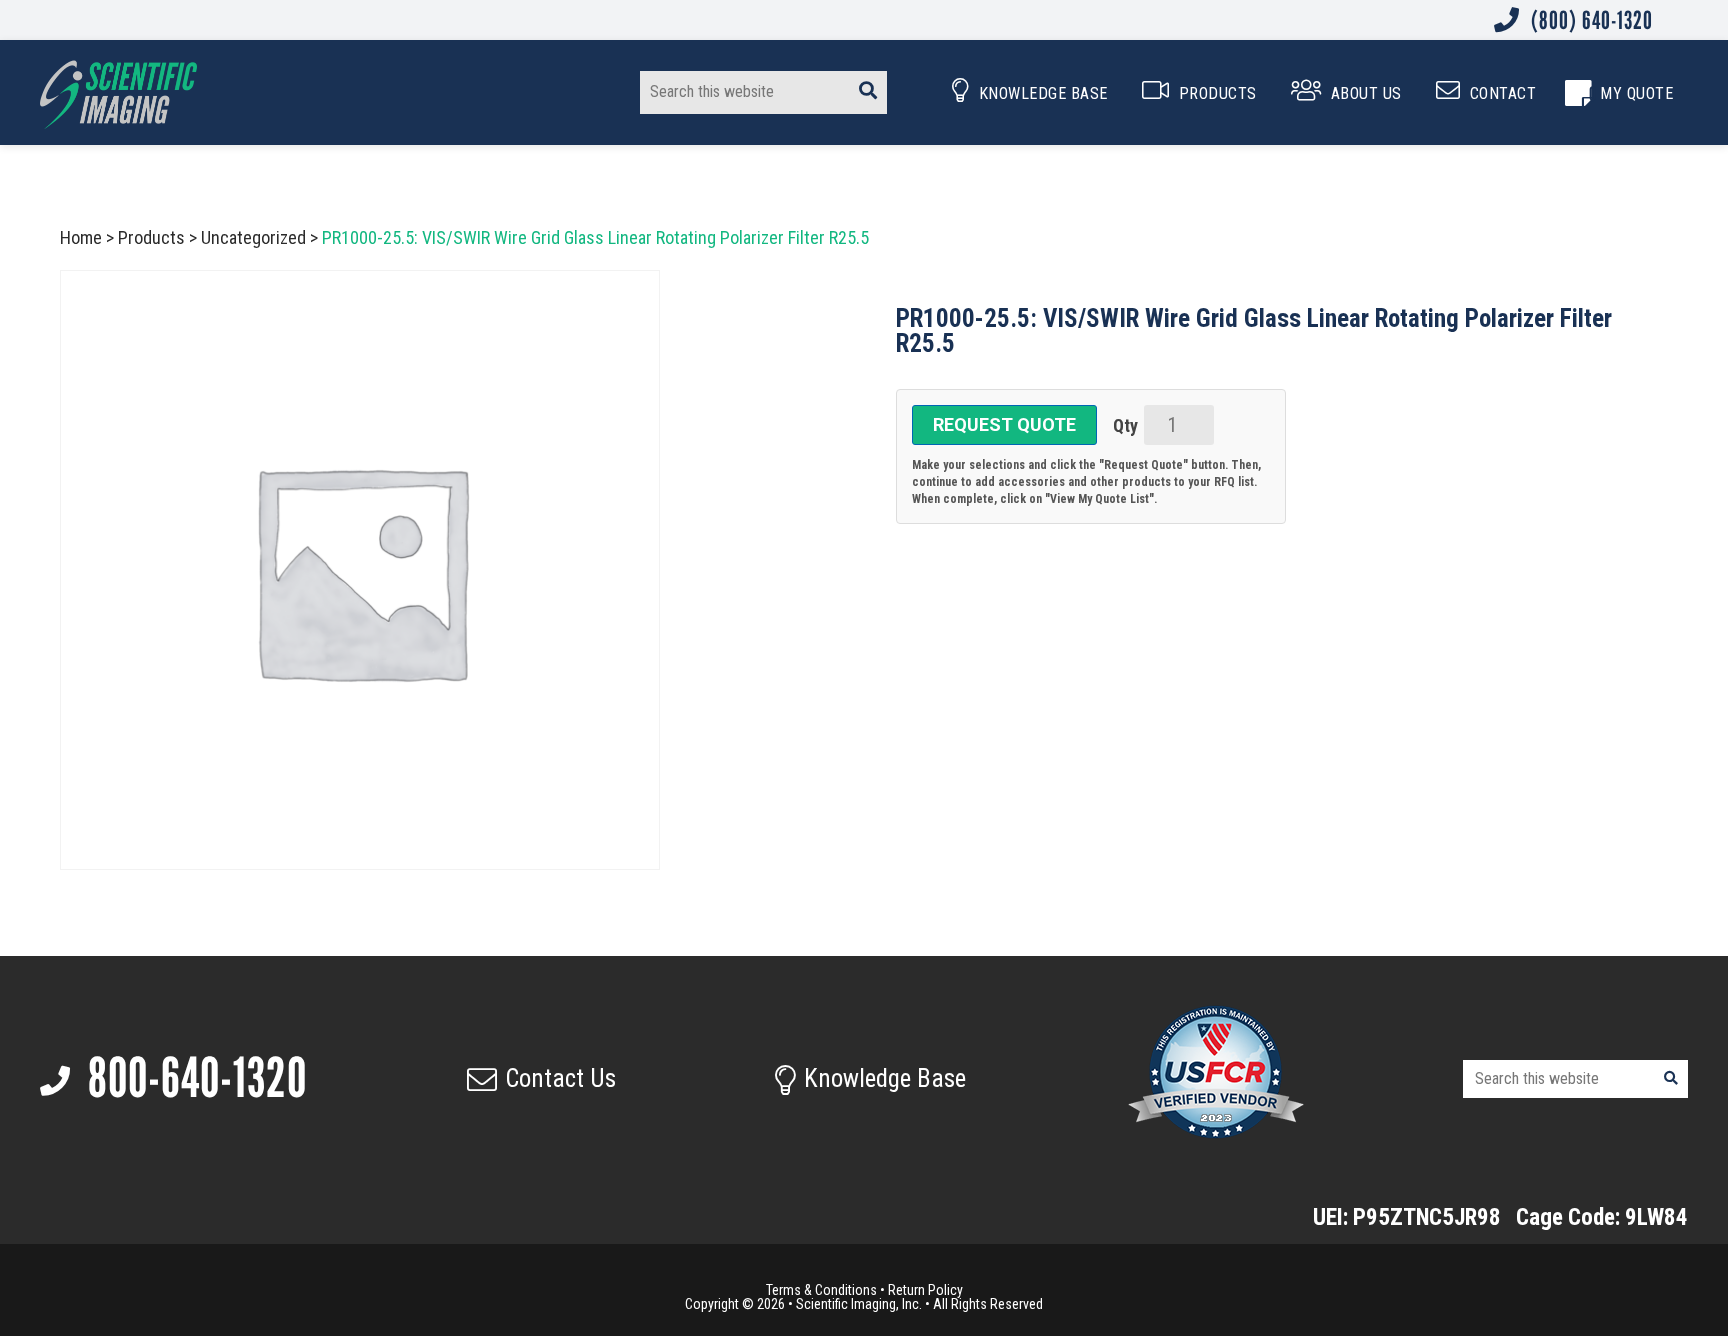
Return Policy (925, 1290)
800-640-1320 (193, 1078)
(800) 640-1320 (1589, 20)
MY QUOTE (1636, 93)
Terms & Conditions (821, 1290)
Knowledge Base (885, 1078)
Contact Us (560, 1078)
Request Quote (1004, 424)
